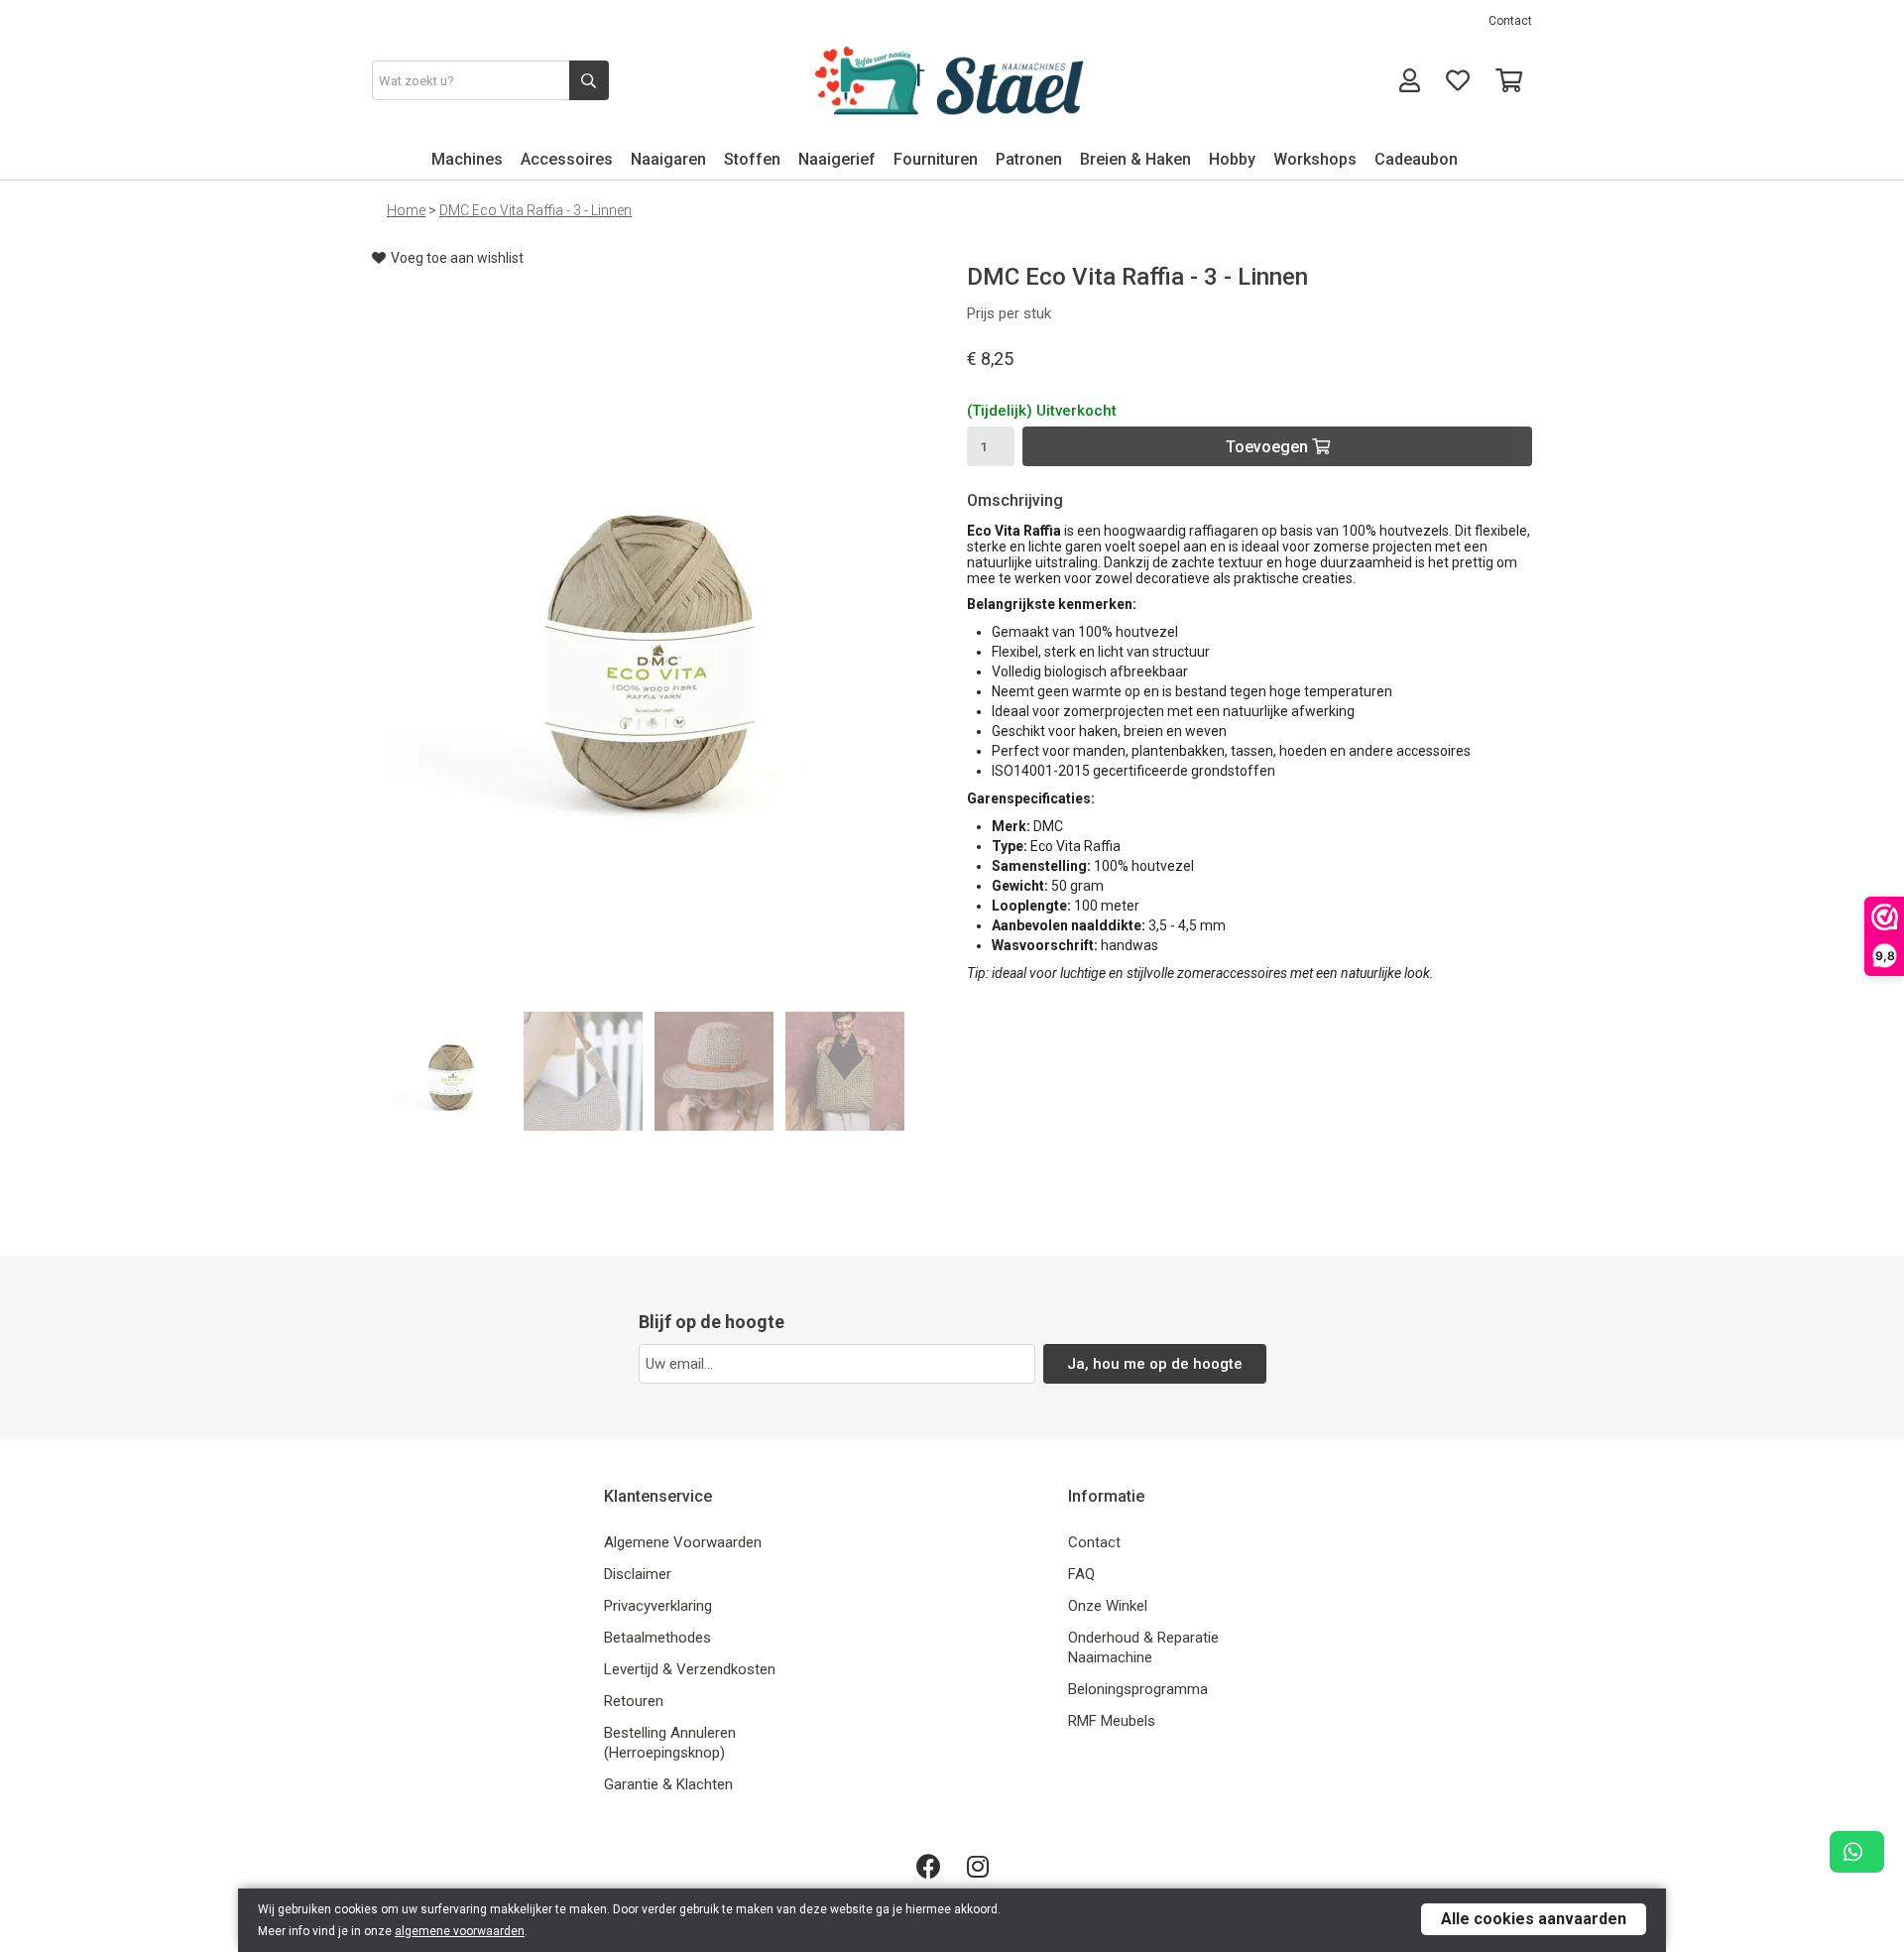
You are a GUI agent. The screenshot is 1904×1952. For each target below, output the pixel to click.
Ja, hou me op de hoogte (1155, 1364)
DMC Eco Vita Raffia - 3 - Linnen (535, 210)
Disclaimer (638, 1574)
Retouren (634, 1701)
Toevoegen (1269, 447)
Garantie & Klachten (668, 1784)
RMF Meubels (1112, 1721)
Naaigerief (837, 159)
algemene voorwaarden (460, 1931)
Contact (1510, 21)
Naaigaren (668, 159)
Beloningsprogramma (1138, 1689)
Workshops (1315, 159)
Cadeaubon (1416, 159)
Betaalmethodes (657, 1638)
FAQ (1081, 1574)
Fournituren (936, 159)
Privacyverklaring (658, 1606)
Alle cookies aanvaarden (1534, 1919)
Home (406, 210)
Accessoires (567, 159)
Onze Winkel (1108, 1606)
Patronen (1029, 159)
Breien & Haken (1135, 159)
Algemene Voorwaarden (683, 1542)
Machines (467, 159)
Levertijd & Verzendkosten (690, 1669)
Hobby (1232, 159)
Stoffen (752, 159)
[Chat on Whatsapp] (1857, 1852)
